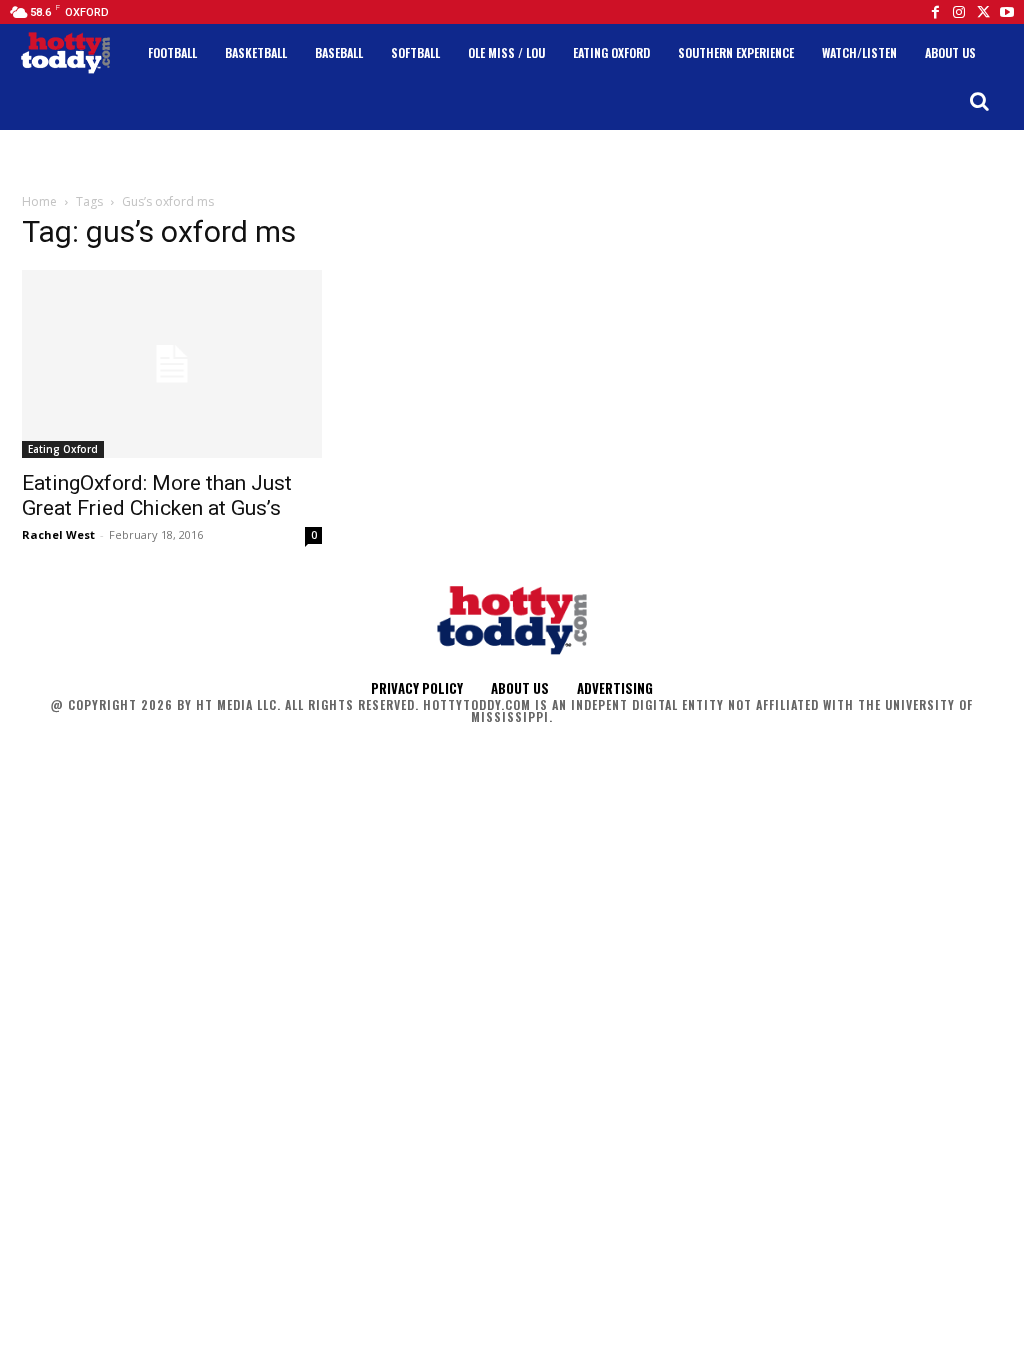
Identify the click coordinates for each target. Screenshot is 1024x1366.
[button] (979, 101)
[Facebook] (935, 12)
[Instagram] (959, 12)
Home (39, 201)
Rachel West (58, 534)
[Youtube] (1007, 12)
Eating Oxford (63, 449)
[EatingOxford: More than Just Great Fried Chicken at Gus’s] (172, 364)
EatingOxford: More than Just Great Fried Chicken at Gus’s (157, 495)
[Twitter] (983, 12)
